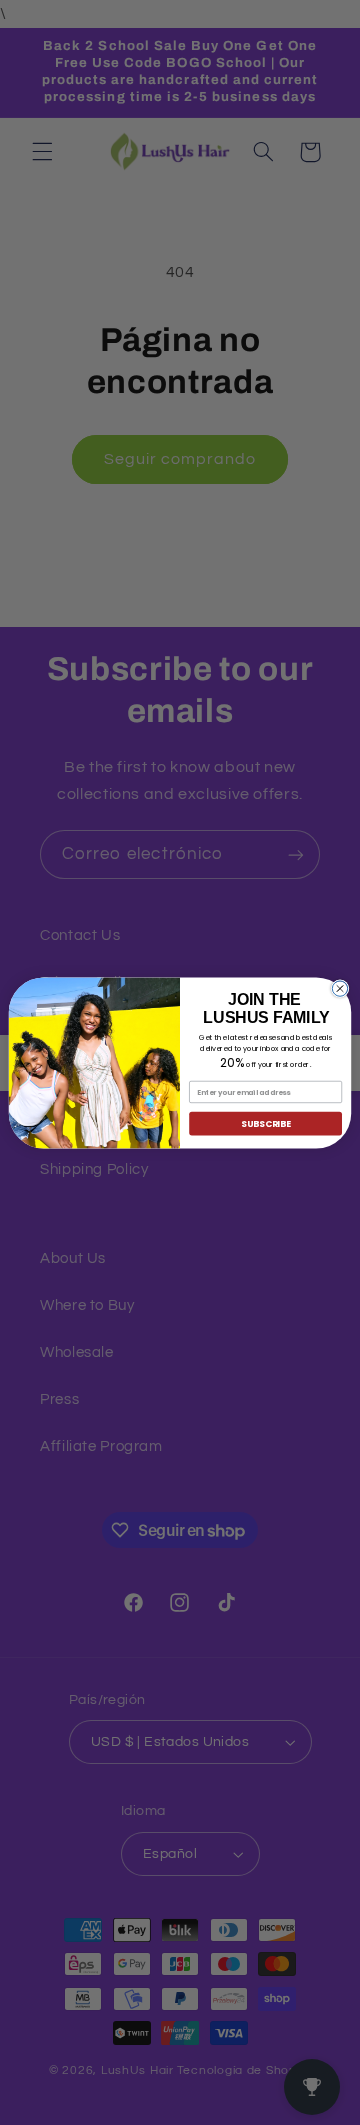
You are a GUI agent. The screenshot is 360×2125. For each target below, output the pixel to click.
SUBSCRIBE (265, 1123)
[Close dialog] (339, 987)
